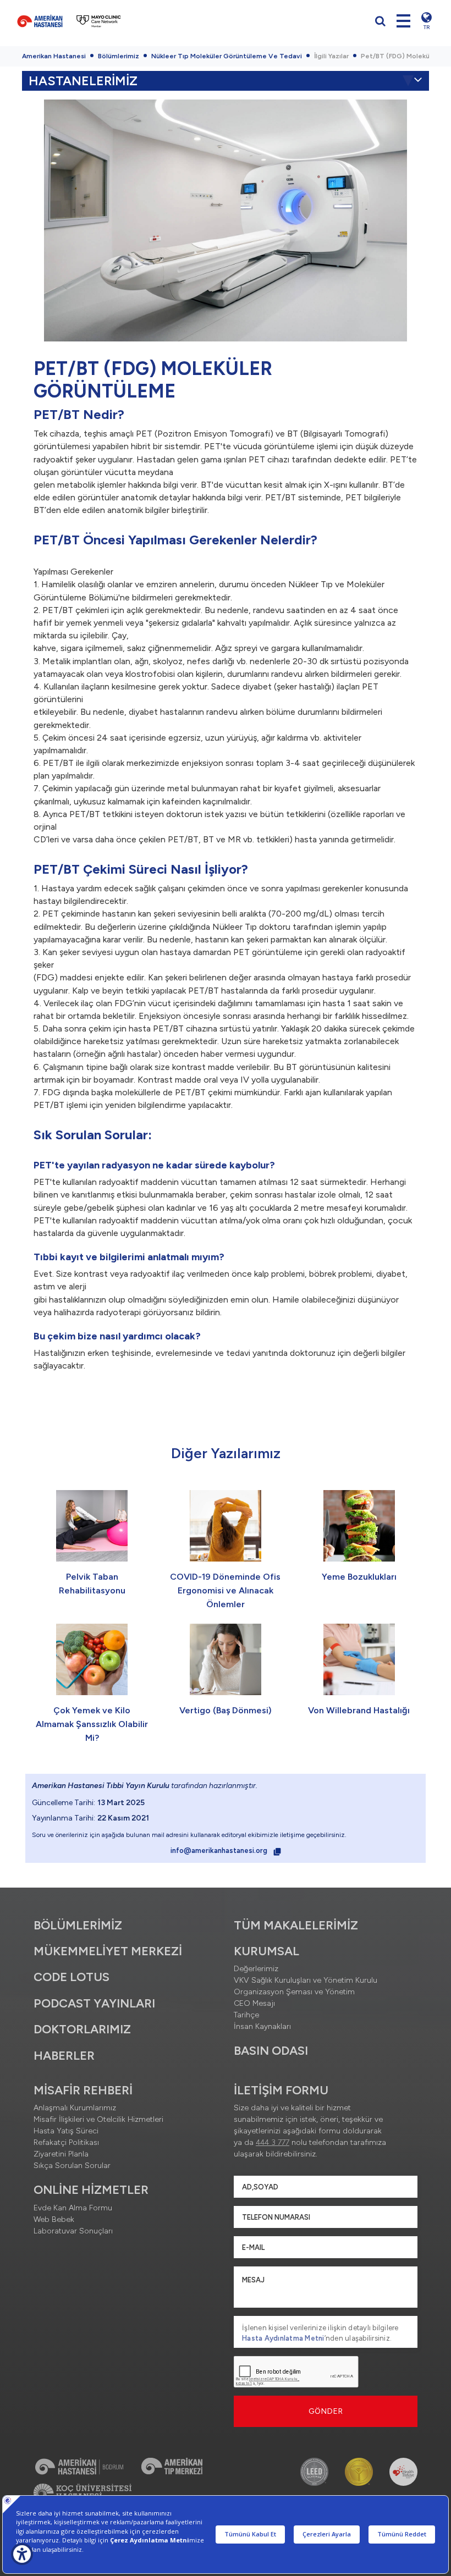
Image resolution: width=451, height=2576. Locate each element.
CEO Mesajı (254, 2003)
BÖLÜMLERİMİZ (78, 1925)
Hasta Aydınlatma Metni (283, 2338)
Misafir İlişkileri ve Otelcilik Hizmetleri (98, 2119)
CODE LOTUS (71, 1977)
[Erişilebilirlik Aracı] (22, 2554)
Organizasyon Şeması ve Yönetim (294, 1992)
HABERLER (64, 2056)
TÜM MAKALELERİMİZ (296, 1925)
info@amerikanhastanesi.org (220, 1850)
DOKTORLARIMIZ (82, 2029)
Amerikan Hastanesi (54, 56)
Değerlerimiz (256, 1969)
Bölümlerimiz (119, 56)
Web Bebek (54, 2219)
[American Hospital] (40, 21)
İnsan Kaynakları (262, 2026)
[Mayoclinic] (99, 21)
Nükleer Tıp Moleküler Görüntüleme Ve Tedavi (227, 56)
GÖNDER (326, 2411)
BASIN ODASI (271, 2051)
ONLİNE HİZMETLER (91, 2190)
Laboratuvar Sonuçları (73, 2231)
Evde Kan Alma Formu (73, 2208)
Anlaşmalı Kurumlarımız (75, 2108)
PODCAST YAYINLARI (94, 2003)
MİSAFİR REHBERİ (83, 2090)
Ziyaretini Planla (61, 2154)
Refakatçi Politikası (66, 2142)
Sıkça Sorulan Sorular (72, 2166)
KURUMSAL (266, 1951)
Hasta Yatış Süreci (66, 2131)
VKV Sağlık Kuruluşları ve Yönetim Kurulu (306, 1980)
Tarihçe (246, 2015)
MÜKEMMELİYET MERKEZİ (108, 1951)
